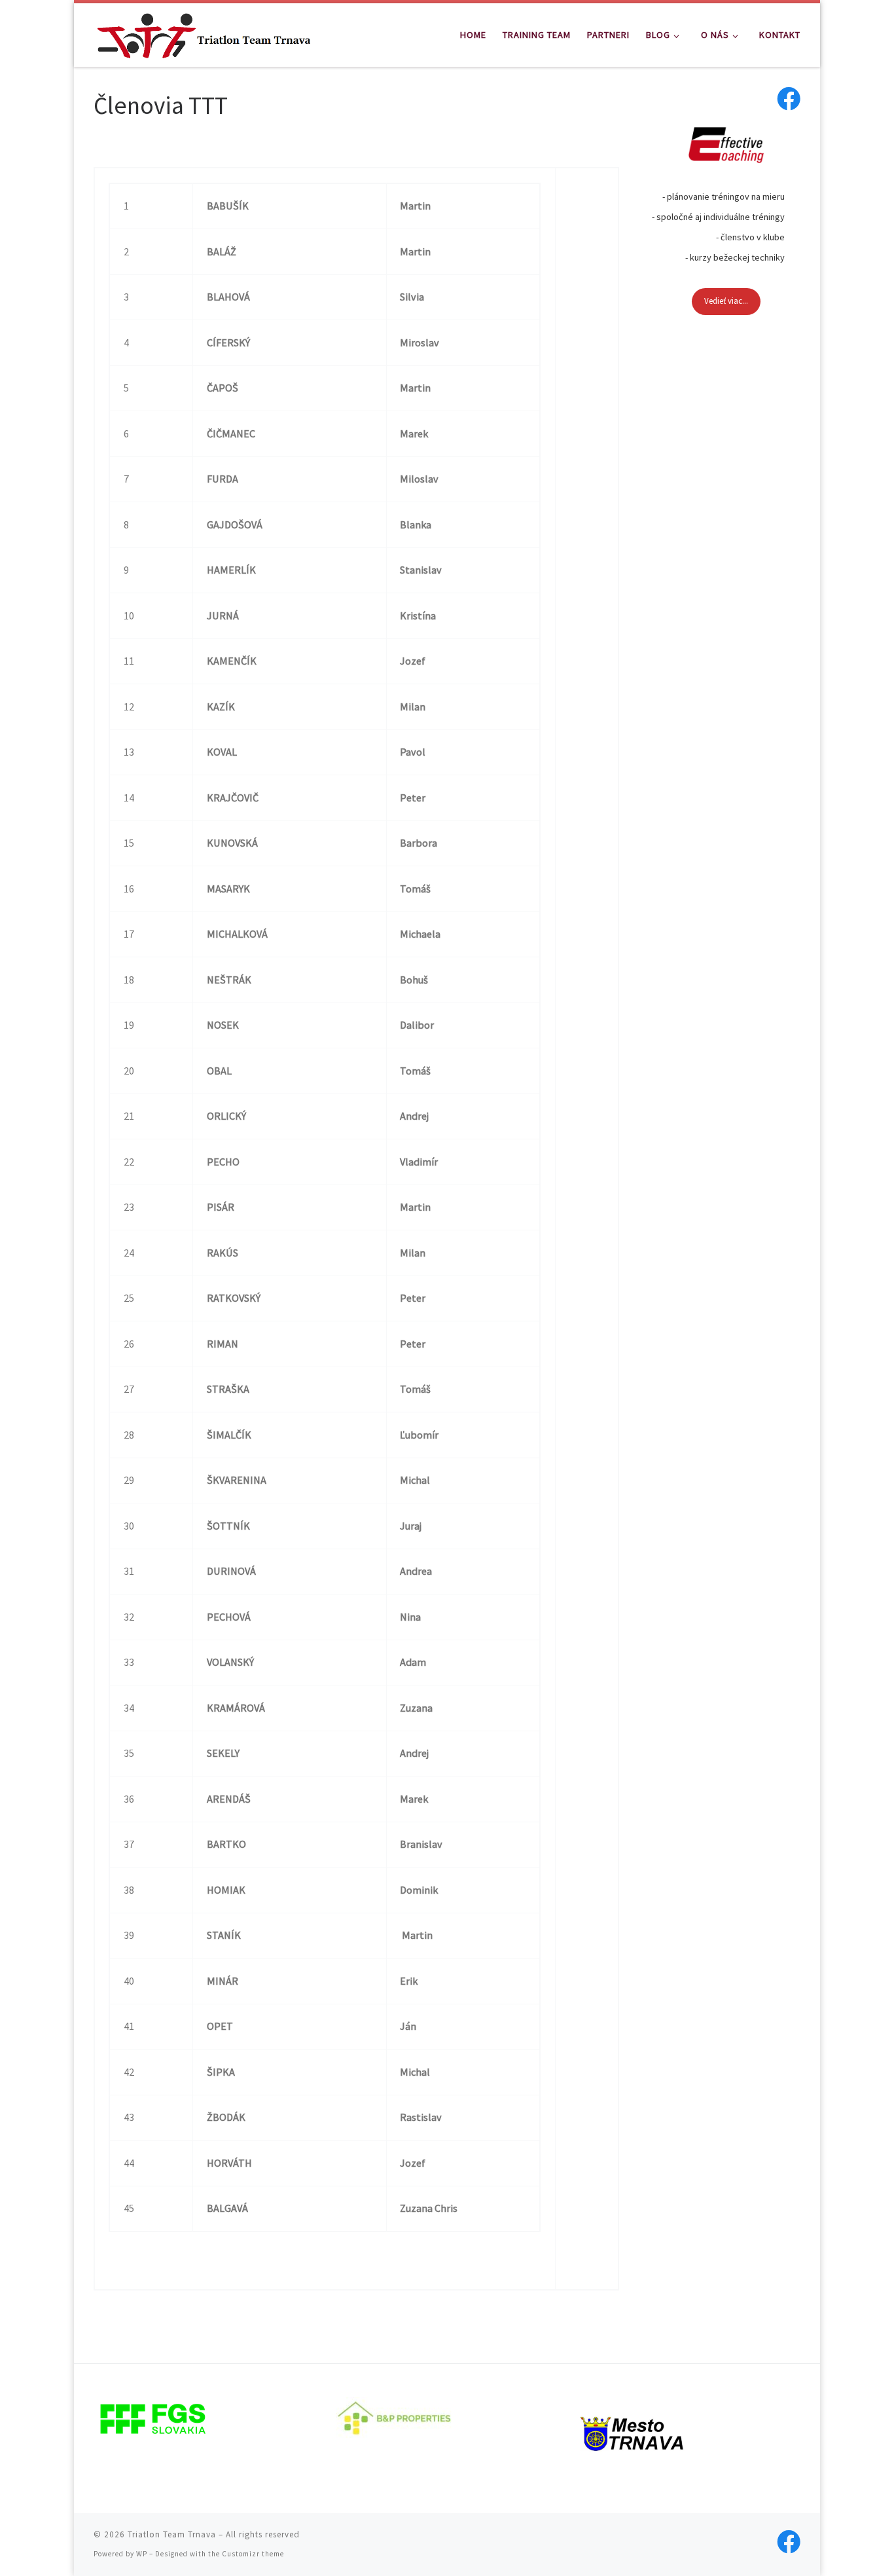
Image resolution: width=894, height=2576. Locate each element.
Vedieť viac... (726, 301)
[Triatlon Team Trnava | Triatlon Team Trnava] (204, 32)
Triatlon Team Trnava (172, 2534)
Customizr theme (253, 2554)
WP (142, 2554)
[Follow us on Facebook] (789, 99)
